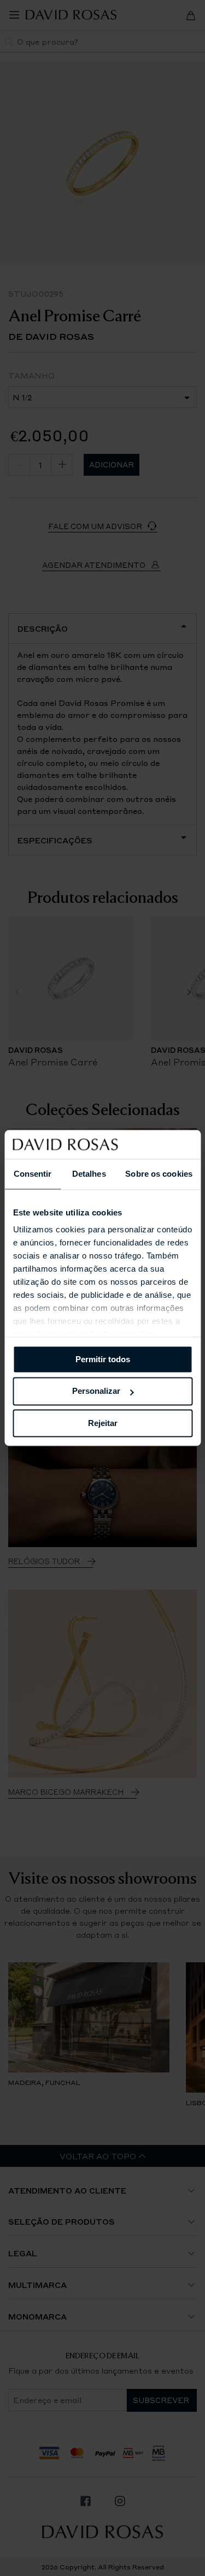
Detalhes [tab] (89, 1174)
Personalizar (96, 1391)
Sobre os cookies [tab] (159, 1174)
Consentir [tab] (33, 1174)
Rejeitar (103, 1423)
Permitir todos (103, 1359)
